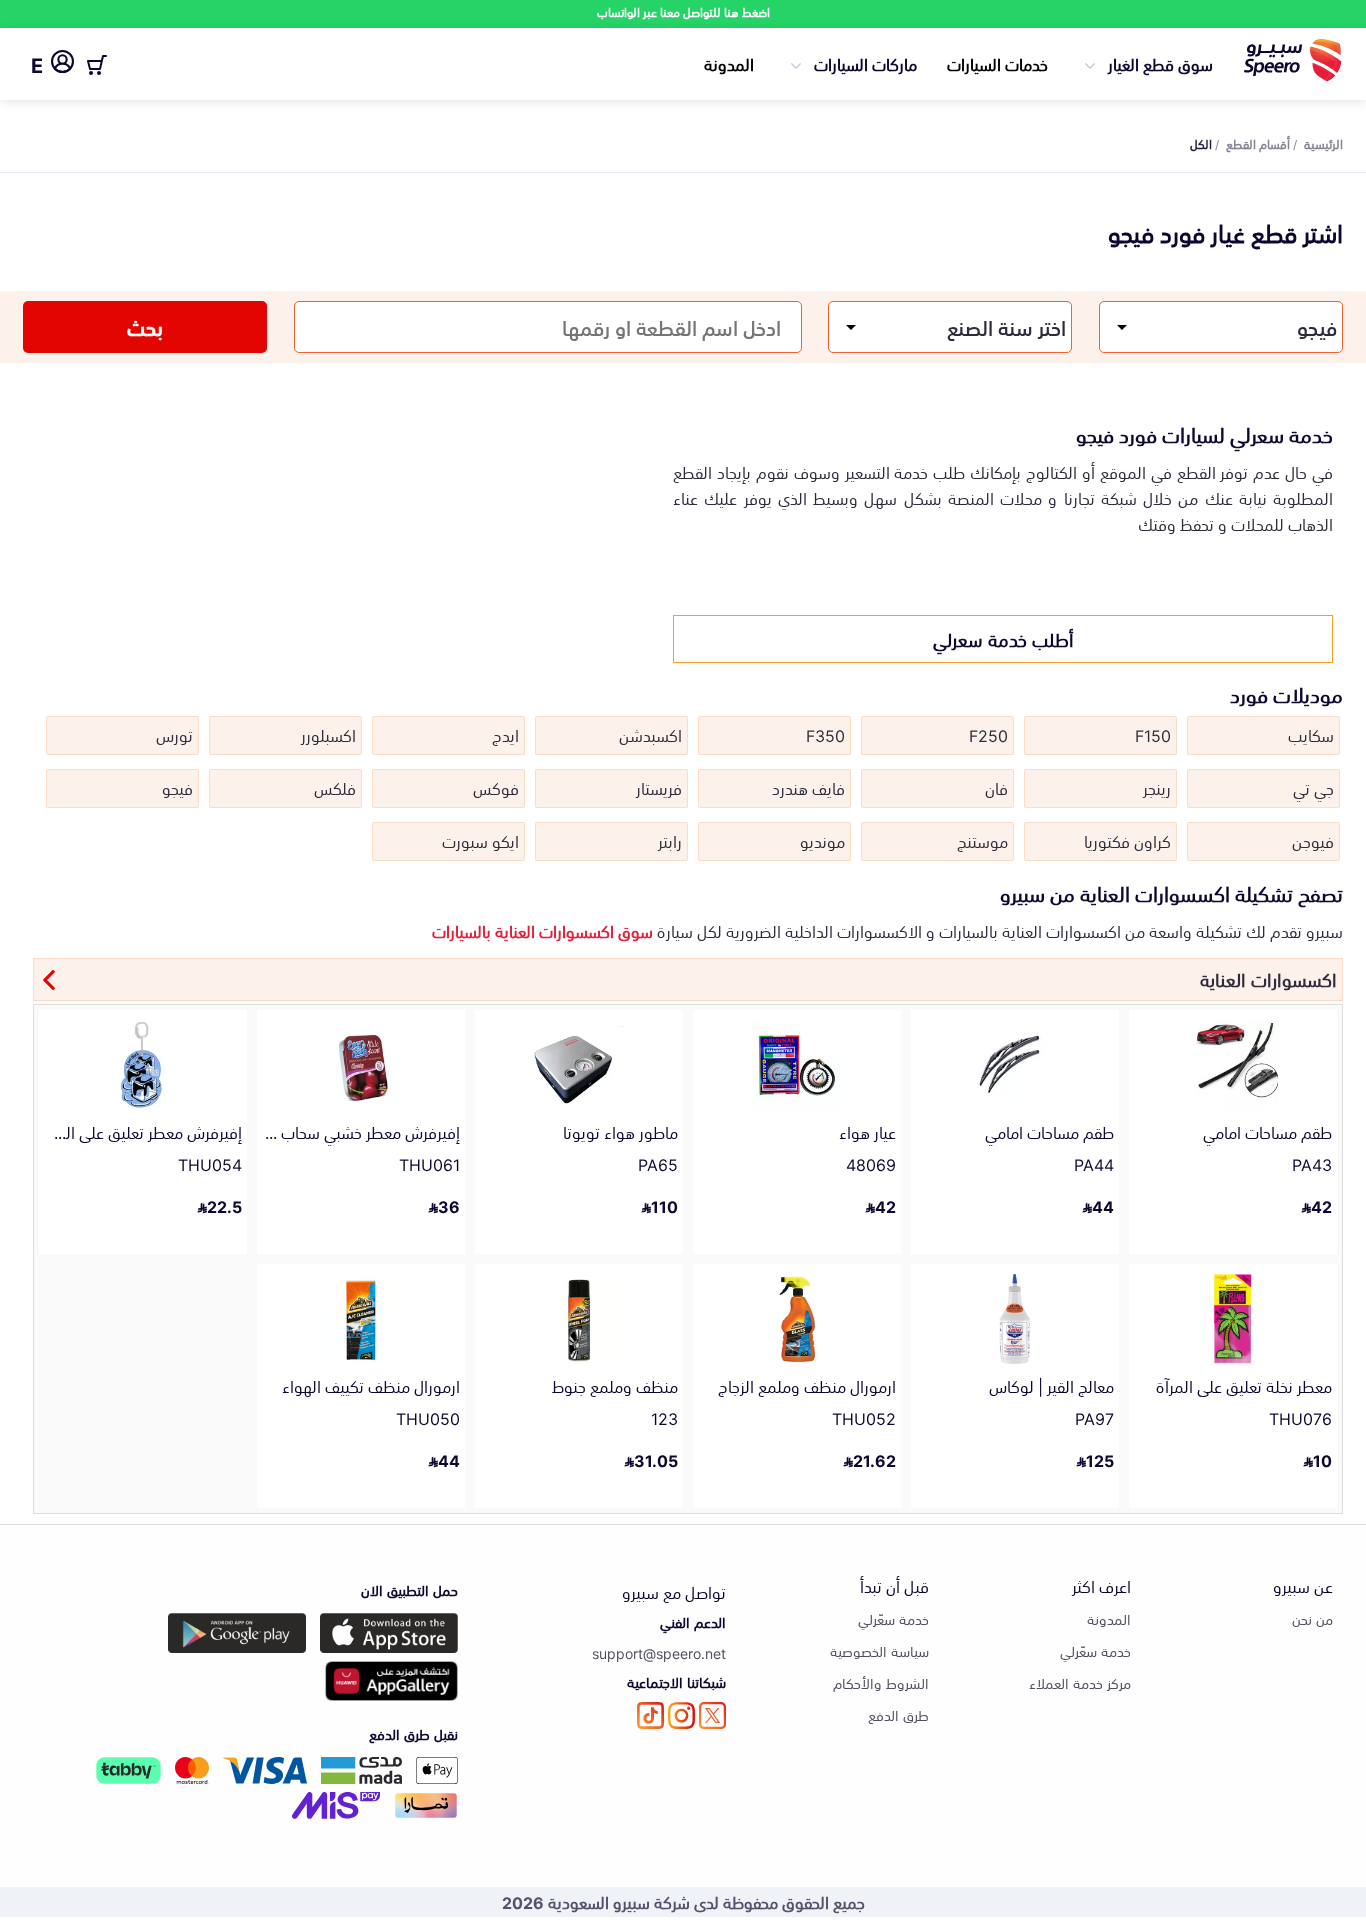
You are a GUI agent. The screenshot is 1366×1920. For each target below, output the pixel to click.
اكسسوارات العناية (1268, 978)
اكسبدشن (650, 734)
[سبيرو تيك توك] (650, 1715)
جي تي (1313, 787)
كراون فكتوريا (1127, 840)
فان (996, 787)
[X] (712, 1715)
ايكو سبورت (480, 840)
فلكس (335, 787)
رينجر (1157, 787)
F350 (825, 734)
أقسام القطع (1258, 143)
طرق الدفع (898, 1714)
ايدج (505, 734)
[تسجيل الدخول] (62, 65)
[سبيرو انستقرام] (681, 1715)
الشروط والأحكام (881, 1682)
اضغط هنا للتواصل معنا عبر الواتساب (683, 11)
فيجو (177, 787)
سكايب (1311, 734)
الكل (1201, 143)
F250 (988, 734)
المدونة (729, 63)
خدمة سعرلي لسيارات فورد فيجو (1204, 433)
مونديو (822, 840)
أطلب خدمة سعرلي (1003, 638)
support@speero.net (659, 1652)
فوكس (496, 787)
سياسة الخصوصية (879, 1650)
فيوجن (1313, 840)
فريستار (659, 787)
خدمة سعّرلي (1095, 1650)
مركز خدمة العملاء (1080, 1682)
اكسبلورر (328, 734)
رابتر (670, 840)
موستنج (982, 840)
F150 (1153, 734)
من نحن (1312, 1618)
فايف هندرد (808, 787)
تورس (174, 734)
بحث (145, 326)
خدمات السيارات (997, 63)
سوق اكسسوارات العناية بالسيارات (542, 930)
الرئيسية (1323, 143)
